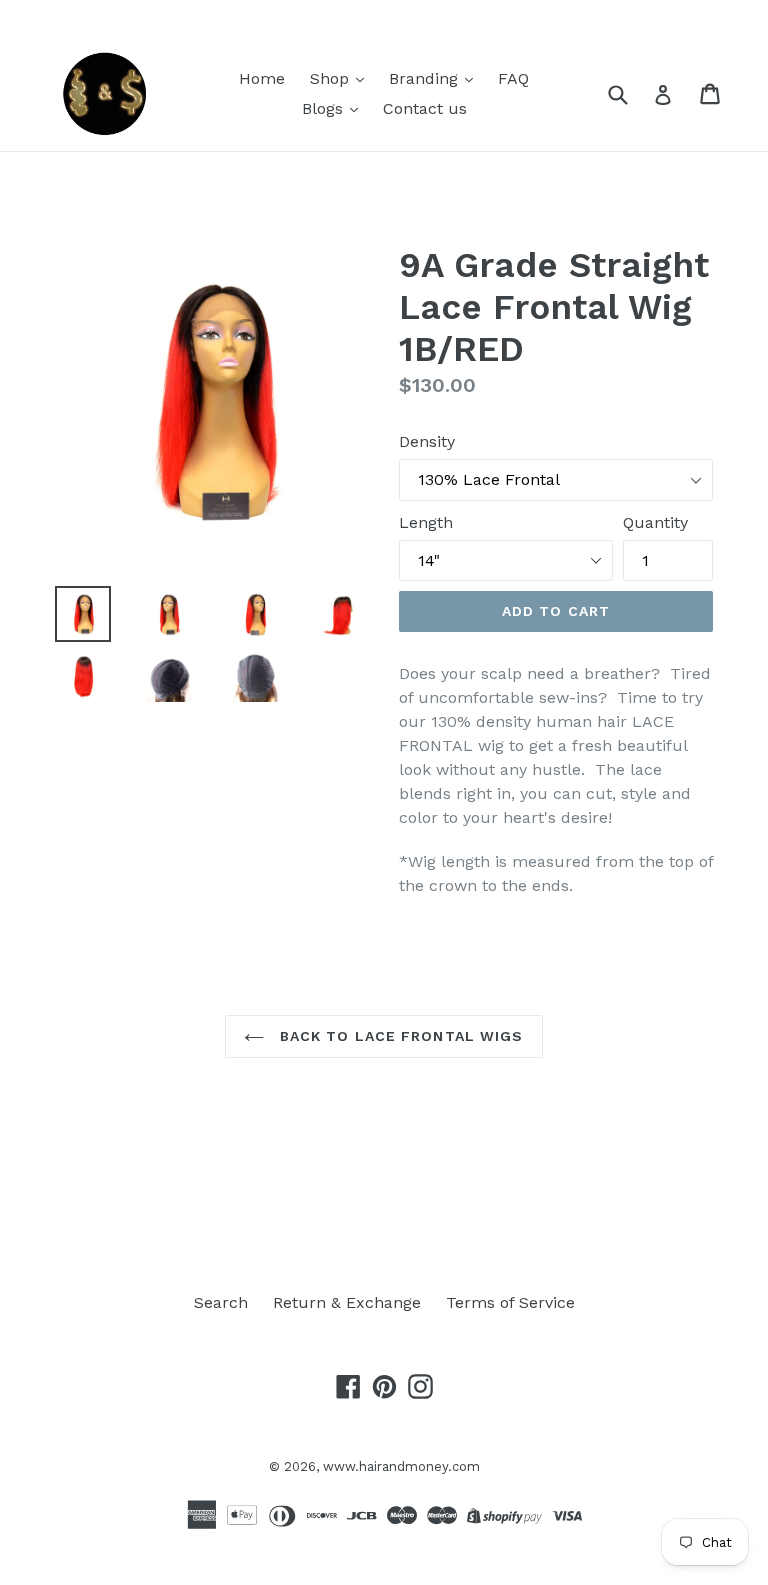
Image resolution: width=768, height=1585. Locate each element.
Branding (426, 78)
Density (427, 441)
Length (426, 522)
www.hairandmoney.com (401, 1466)
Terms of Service (510, 1302)
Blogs (325, 108)
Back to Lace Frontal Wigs (398, 1036)
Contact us (425, 108)
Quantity (655, 522)
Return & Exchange (347, 1302)
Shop (332, 78)
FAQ (513, 78)
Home (262, 78)
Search (221, 1302)
